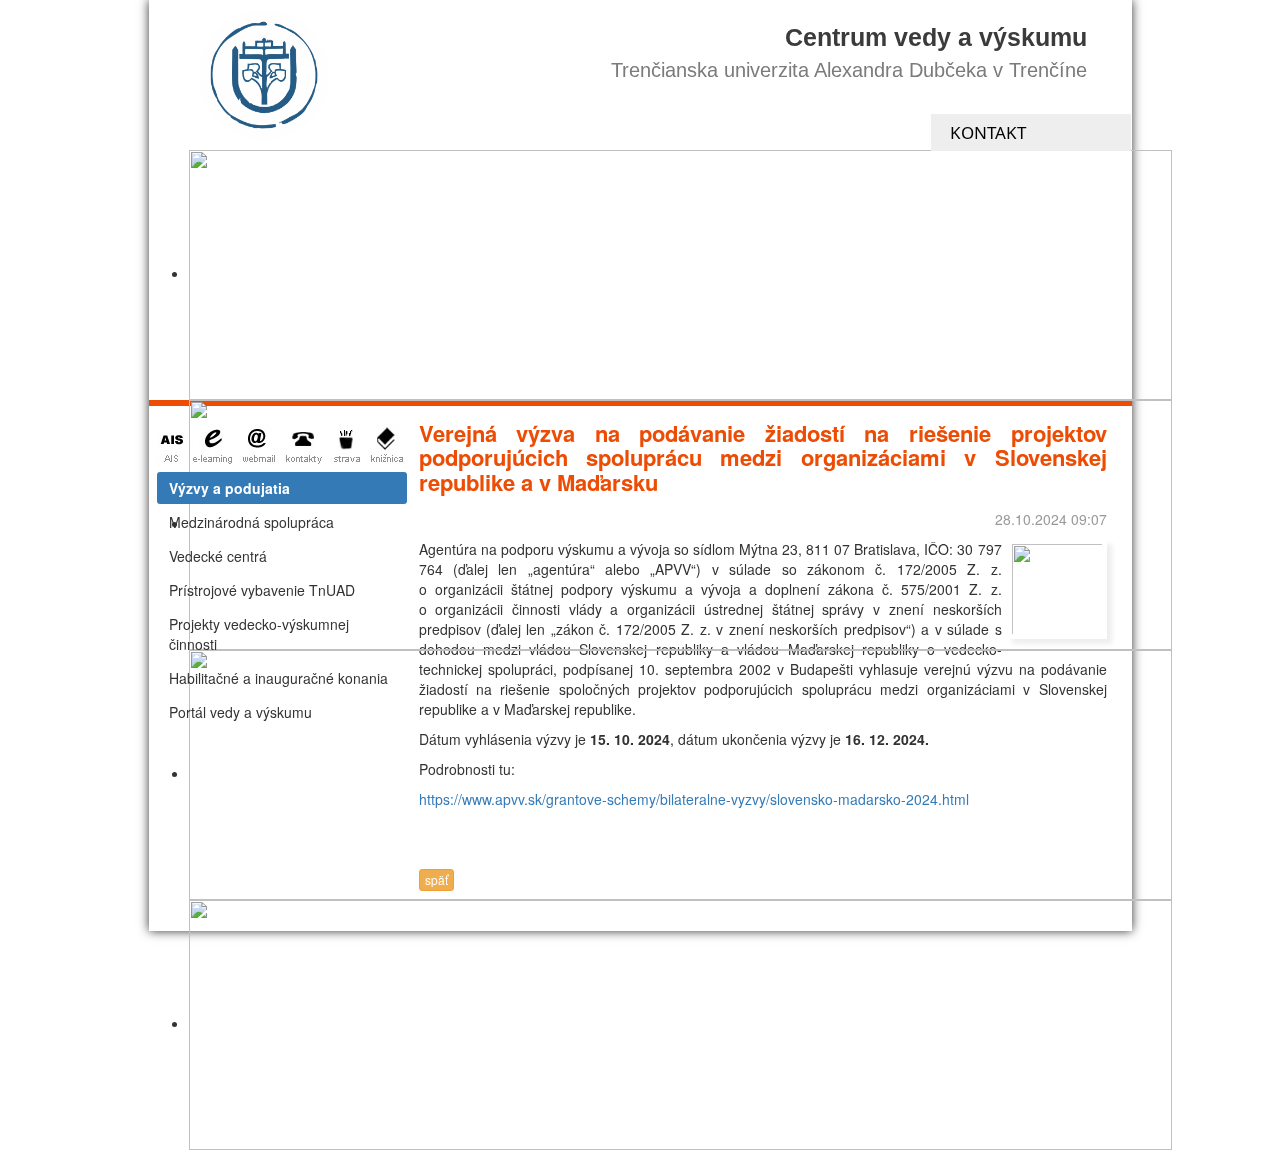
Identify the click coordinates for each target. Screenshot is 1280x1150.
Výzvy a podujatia (229, 488)
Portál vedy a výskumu (240, 712)
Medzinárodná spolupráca (251, 522)
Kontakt (988, 132)
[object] (680, 275)
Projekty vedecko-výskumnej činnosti (259, 634)
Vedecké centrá (218, 556)
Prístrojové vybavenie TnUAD (262, 590)
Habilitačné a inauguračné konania (278, 678)
